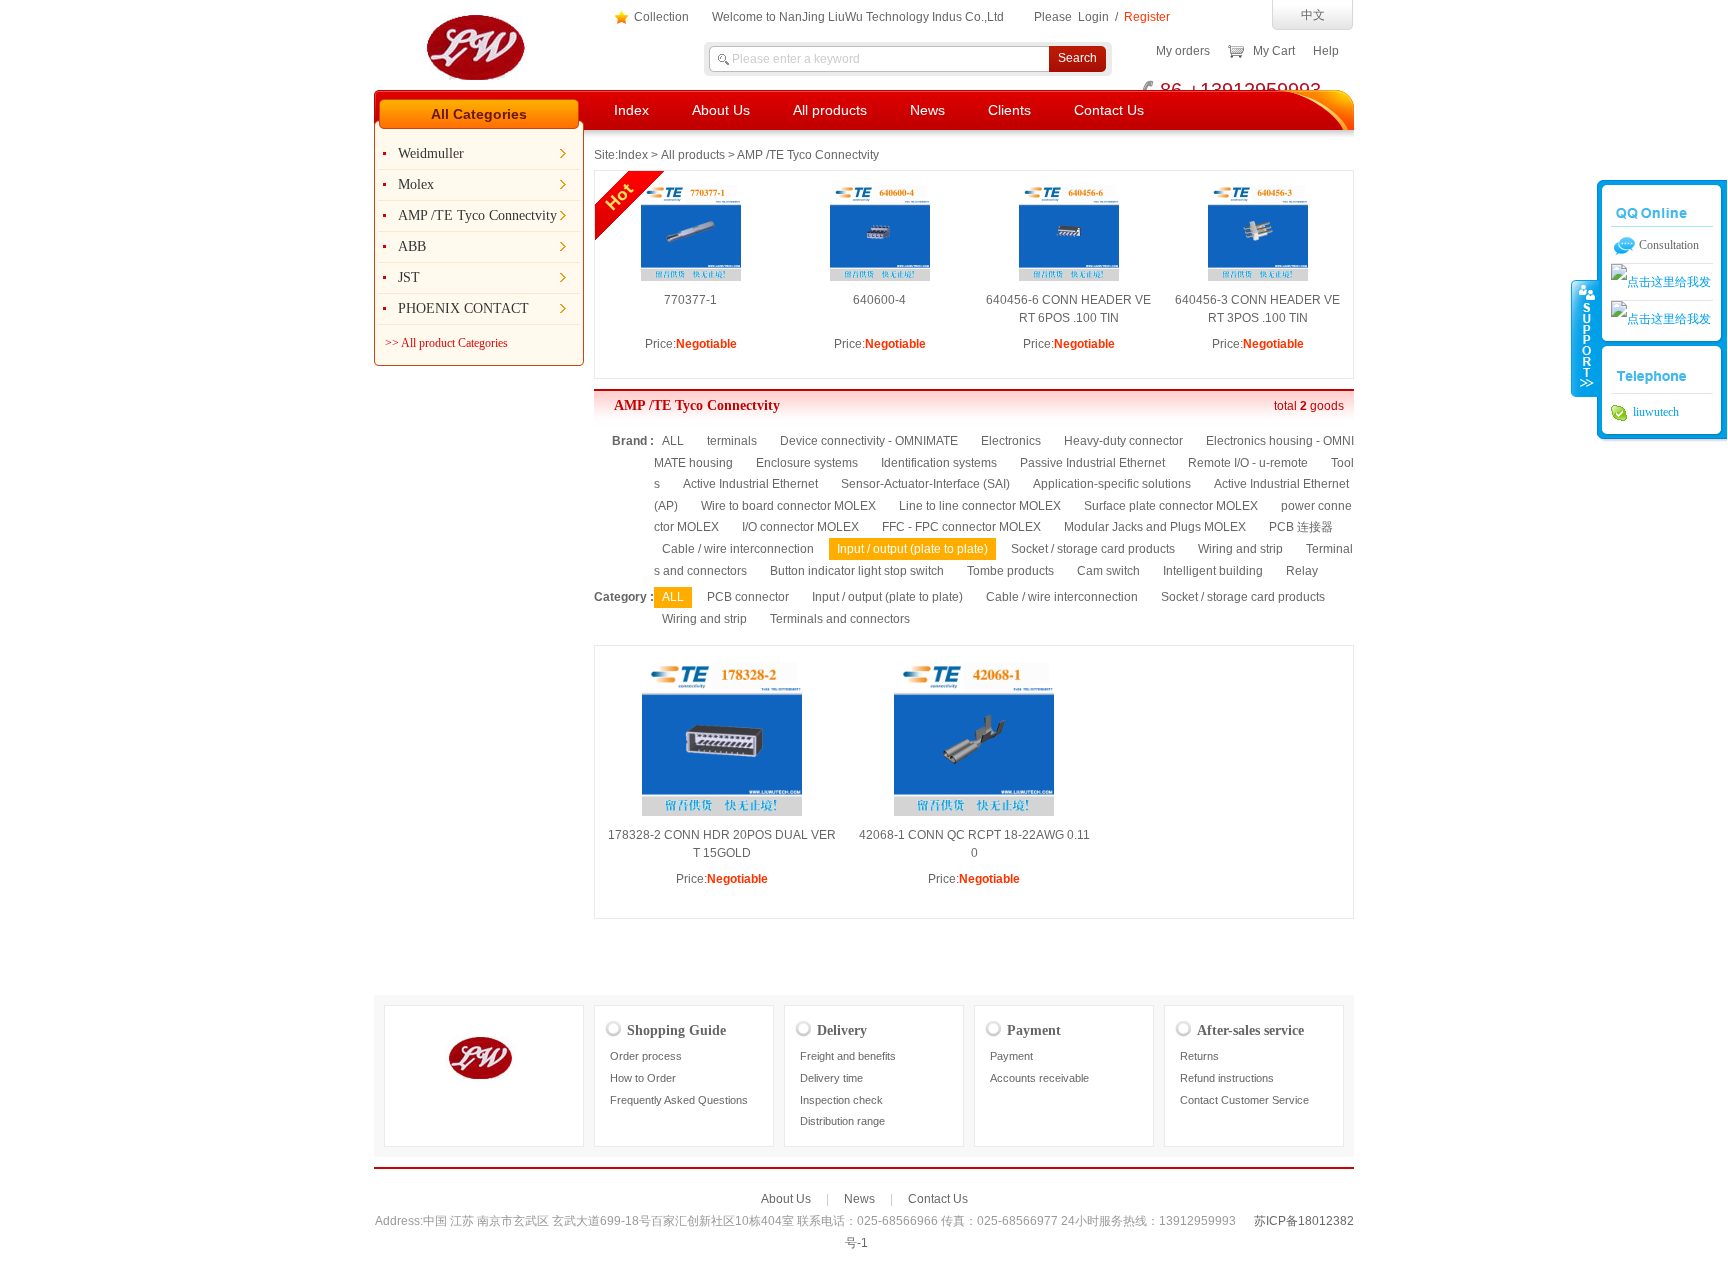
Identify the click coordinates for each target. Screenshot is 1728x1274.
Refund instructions (1227, 1078)
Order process (646, 1056)
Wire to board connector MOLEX (788, 506)
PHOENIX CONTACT (463, 308)
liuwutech (1653, 412)
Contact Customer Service (1244, 1100)
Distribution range (842, 1121)
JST (409, 277)
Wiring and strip (1240, 549)
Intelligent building (1213, 571)
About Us (721, 110)
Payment (1011, 1056)
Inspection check (841, 1100)
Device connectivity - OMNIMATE (869, 441)
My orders (1183, 51)
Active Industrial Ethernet (750, 484)
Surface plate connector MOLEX (1171, 506)
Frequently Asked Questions (679, 1100)
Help (1326, 51)
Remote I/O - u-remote (1248, 463)
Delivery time (831, 1078)
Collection (661, 17)
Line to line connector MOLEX (980, 506)
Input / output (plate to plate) (887, 597)
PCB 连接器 (1301, 527)
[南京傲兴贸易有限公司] (487, 76)
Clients (1009, 110)
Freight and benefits (848, 1056)
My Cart (1274, 51)
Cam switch (1108, 571)
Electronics (1011, 441)
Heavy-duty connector (1123, 441)
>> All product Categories (446, 343)
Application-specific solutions (1112, 484)
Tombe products (1010, 571)
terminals (732, 441)
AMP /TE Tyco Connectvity (477, 215)
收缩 (1585, 338)
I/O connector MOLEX (800, 527)
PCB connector (748, 597)
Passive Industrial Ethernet (1092, 463)
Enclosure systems (807, 463)
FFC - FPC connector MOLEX (961, 527)
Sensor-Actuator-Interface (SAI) (925, 484)
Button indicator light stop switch (857, 571)
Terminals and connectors (840, 619)
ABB (412, 246)
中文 (1313, 15)
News (927, 110)
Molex (416, 184)
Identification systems (939, 463)
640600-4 (879, 300)
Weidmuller (431, 153)
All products (830, 110)
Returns (1199, 1056)
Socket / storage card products (1093, 549)
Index (631, 110)
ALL (673, 441)
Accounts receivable (1039, 1078)
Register (1147, 17)
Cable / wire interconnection (738, 549)
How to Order (643, 1078)
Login (1093, 17)
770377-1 (690, 300)
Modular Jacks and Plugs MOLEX (1155, 527)
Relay (1302, 571)
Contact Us (1109, 110)
